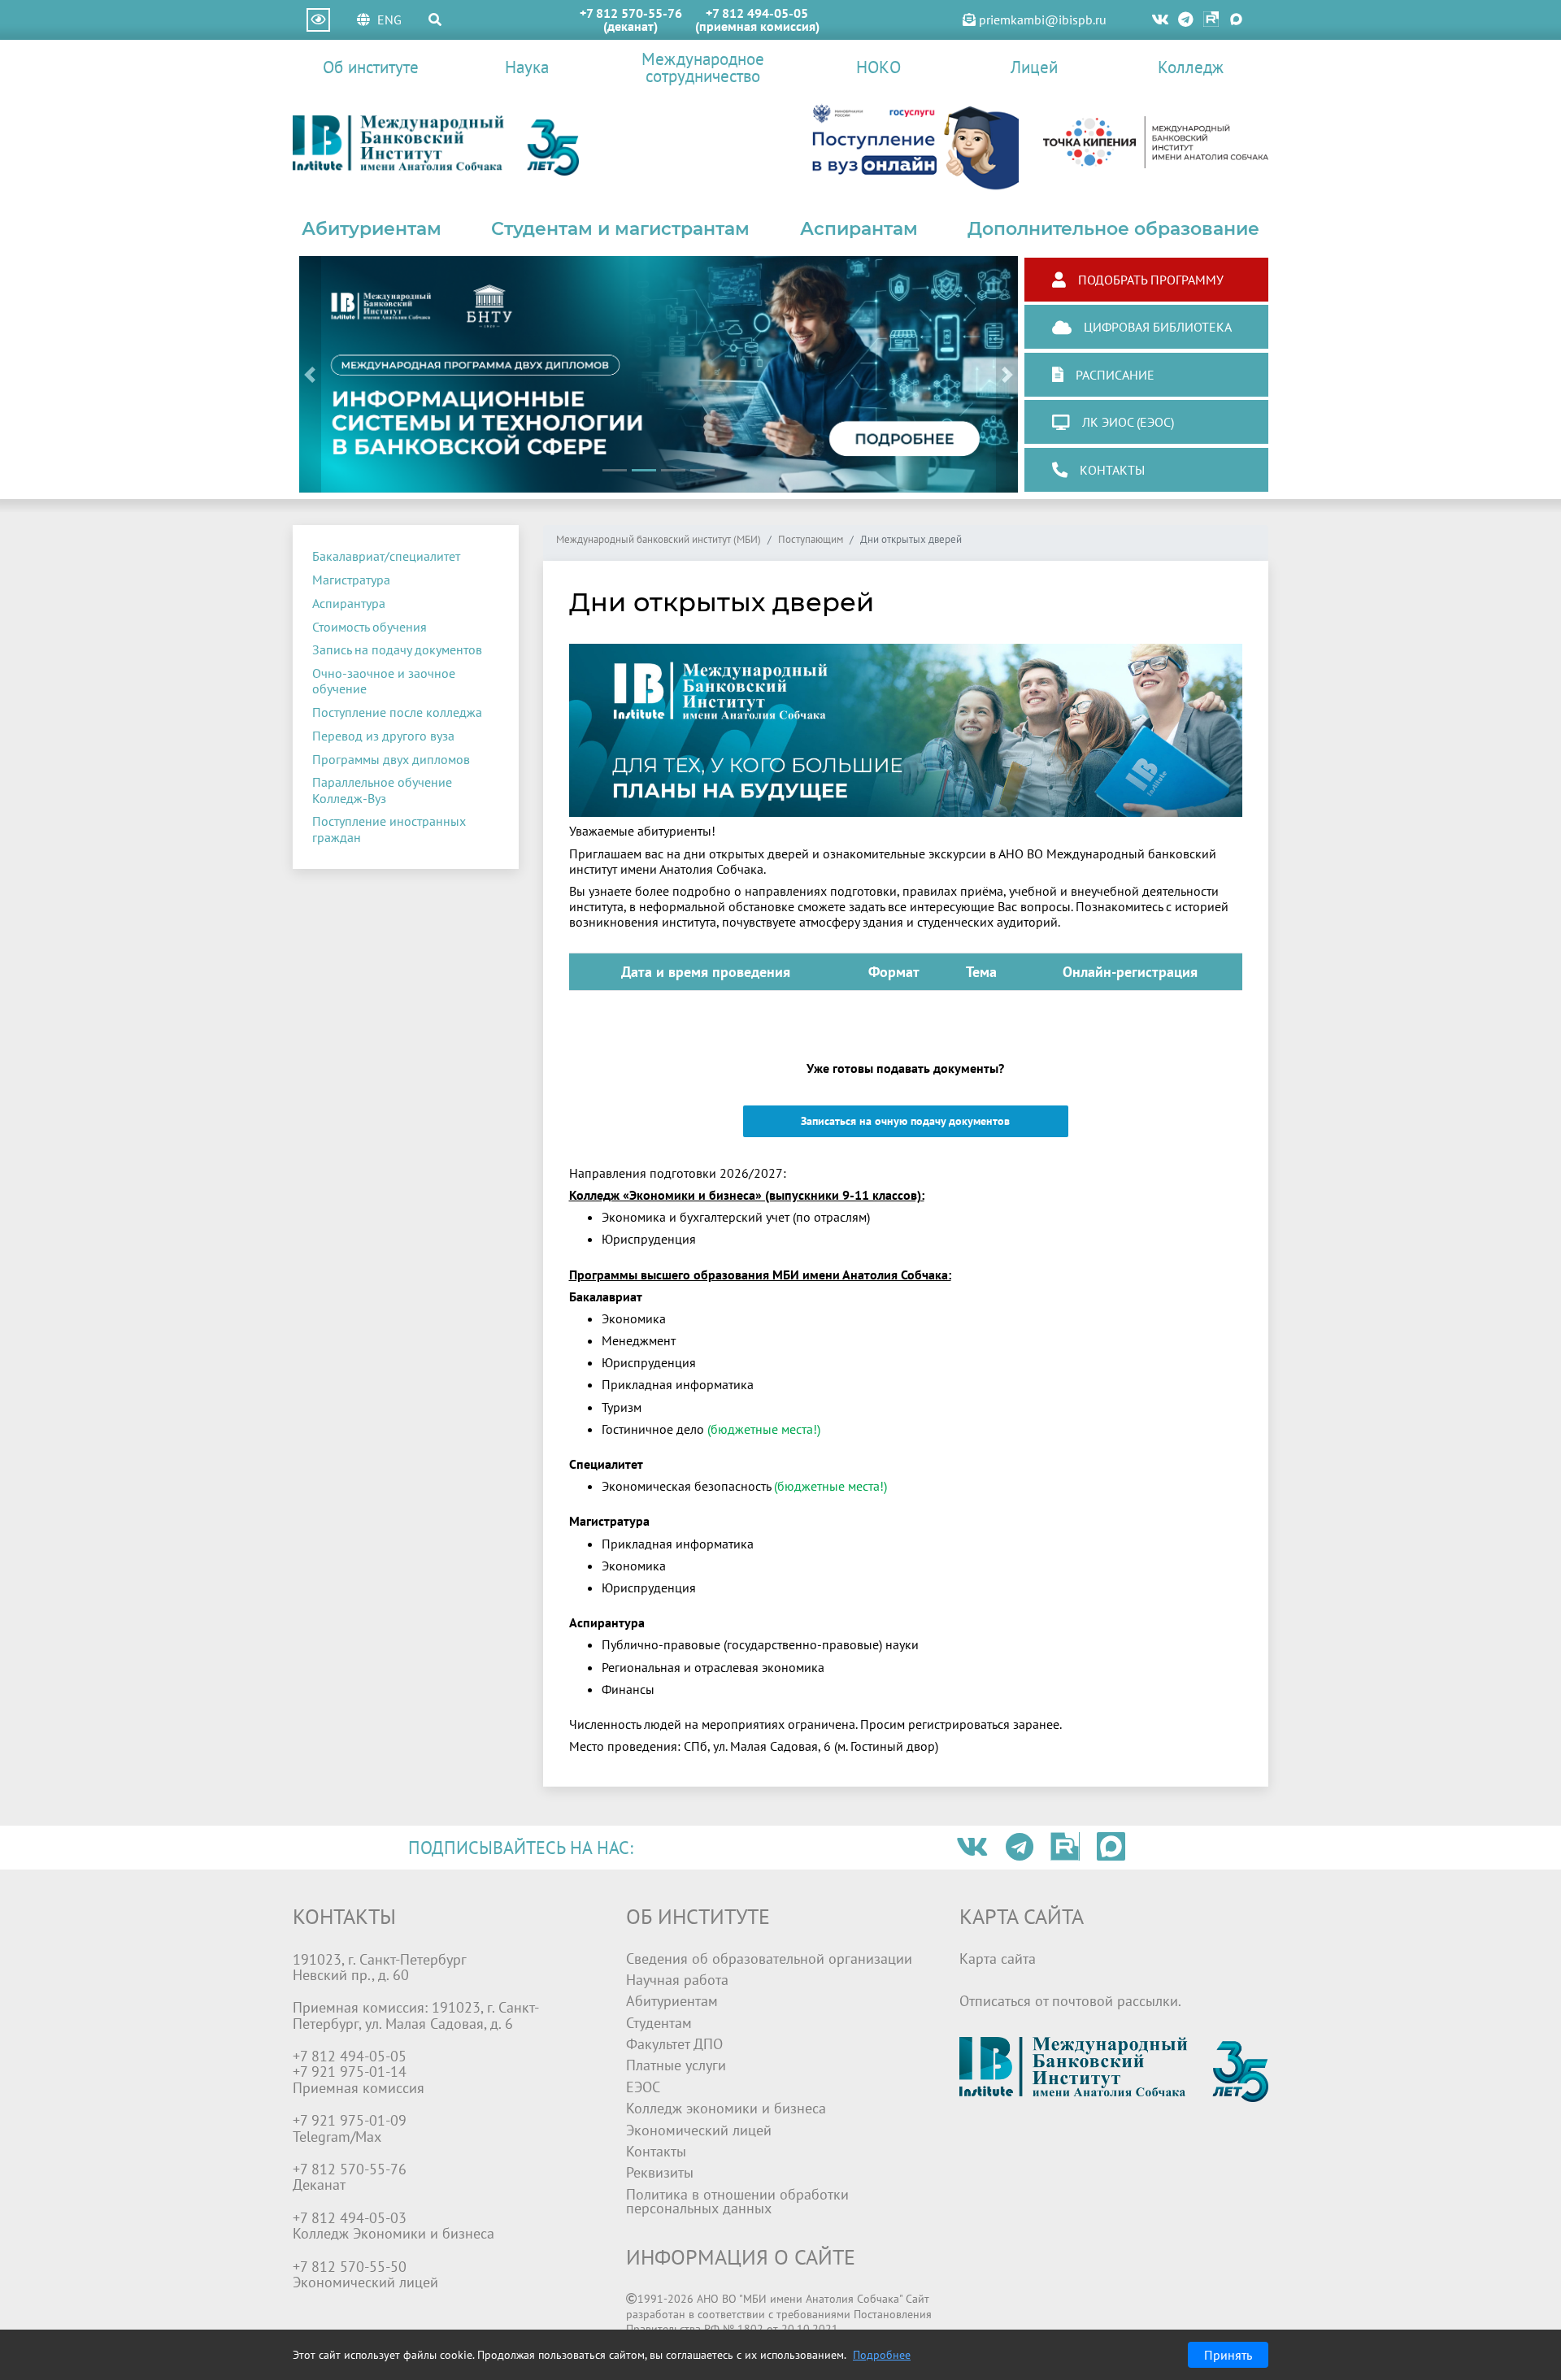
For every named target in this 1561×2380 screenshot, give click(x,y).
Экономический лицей (699, 2130)
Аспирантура (349, 603)
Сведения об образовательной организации (769, 1959)
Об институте (371, 67)
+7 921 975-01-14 (350, 2072)
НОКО (878, 67)
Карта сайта (998, 1959)
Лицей (1034, 67)
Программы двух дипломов (391, 759)
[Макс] (1236, 20)
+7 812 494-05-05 (757, 13)
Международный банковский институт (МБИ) (659, 540)
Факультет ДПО (674, 2044)
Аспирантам (859, 228)
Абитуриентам (372, 228)
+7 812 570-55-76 (631, 13)
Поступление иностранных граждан (389, 829)
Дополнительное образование (1113, 228)
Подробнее (882, 2355)
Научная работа (677, 1980)
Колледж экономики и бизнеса (726, 2108)
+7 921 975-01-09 (350, 2120)
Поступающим (811, 540)
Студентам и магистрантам (620, 228)
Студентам (659, 2023)
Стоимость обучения (370, 627)
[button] (310, 374)
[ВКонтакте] (1160, 20)
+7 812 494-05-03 (350, 2218)
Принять (1228, 2355)
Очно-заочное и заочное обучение (384, 681)
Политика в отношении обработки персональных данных (737, 2202)
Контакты (656, 2151)
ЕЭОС (643, 2087)
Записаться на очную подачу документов (905, 1121)
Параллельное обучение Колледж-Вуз (382, 790)
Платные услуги (676, 2065)
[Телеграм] (1187, 20)
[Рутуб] (1211, 20)
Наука (527, 67)
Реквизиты (660, 2172)
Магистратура (351, 580)
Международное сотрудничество (703, 67)
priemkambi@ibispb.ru (1041, 20)
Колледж (1191, 67)
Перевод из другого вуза (383, 736)
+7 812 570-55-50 (350, 2267)
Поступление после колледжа (397, 712)
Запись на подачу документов (397, 649)
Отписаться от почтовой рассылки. (1070, 2001)
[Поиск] (435, 20)
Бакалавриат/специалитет (386, 556)
